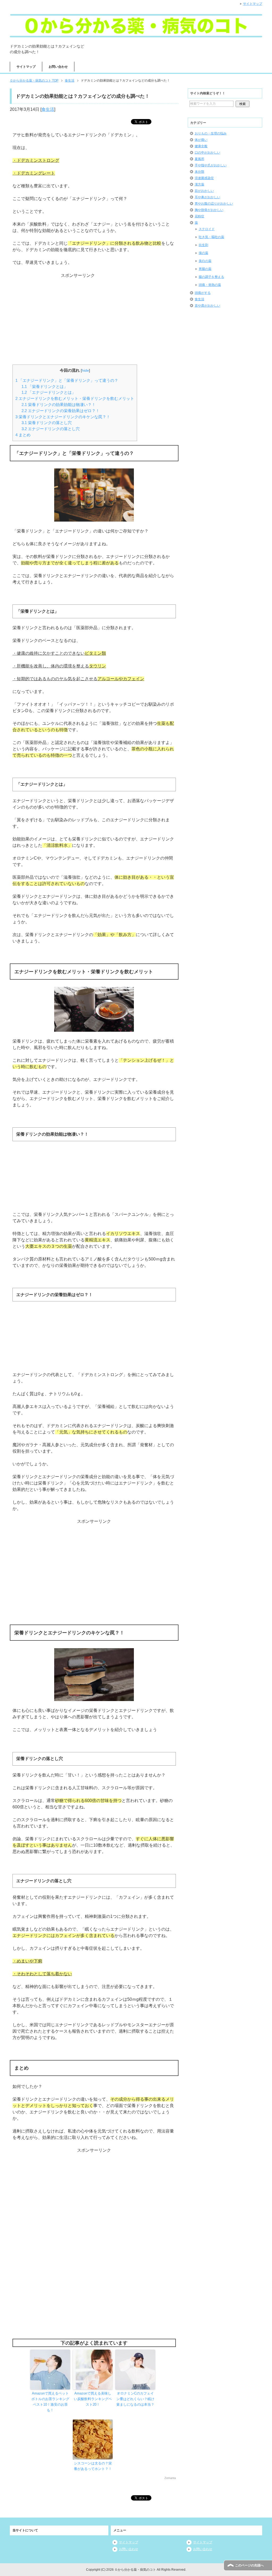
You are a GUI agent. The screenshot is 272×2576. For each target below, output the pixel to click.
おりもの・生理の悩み (211, 133)
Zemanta (170, 2478)
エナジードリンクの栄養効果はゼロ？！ (61, 411)
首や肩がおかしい (207, 306)
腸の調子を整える (211, 277)
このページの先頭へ (249, 2565)
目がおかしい (204, 191)
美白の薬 (205, 261)
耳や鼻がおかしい (207, 197)
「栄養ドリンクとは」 (45, 386)
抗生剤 (203, 245)
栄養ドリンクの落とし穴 (47, 423)
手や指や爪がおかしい (211, 165)
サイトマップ (26, 67)
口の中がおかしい (207, 153)
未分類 (199, 172)
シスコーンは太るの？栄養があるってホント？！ (93, 2466)
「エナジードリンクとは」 (49, 392)
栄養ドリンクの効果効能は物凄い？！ (59, 405)
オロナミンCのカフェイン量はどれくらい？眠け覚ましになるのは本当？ (135, 2399)
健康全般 (201, 146)
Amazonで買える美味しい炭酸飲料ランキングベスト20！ (93, 2399)
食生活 (48, 109)
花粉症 (199, 216)
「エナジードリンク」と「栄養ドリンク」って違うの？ (67, 380)
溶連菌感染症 (204, 178)
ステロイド (207, 229)
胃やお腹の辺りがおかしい (214, 204)
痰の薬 (203, 253)
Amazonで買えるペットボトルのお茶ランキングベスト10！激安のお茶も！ (50, 2402)
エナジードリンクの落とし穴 (51, 429)
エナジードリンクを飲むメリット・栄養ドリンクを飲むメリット (75, 398)
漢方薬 (199, 184)
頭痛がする (203, 293)
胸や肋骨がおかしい (209, 210)
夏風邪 (199, 159)
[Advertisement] (94, 312)
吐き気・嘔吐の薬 (211, 237)
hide (85, 371)
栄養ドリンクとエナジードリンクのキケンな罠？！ (63, 417)
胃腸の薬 (205, 269)
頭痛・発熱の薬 (210, 285)
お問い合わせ (58, 67)
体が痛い (201, 140)
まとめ (23, 435)
